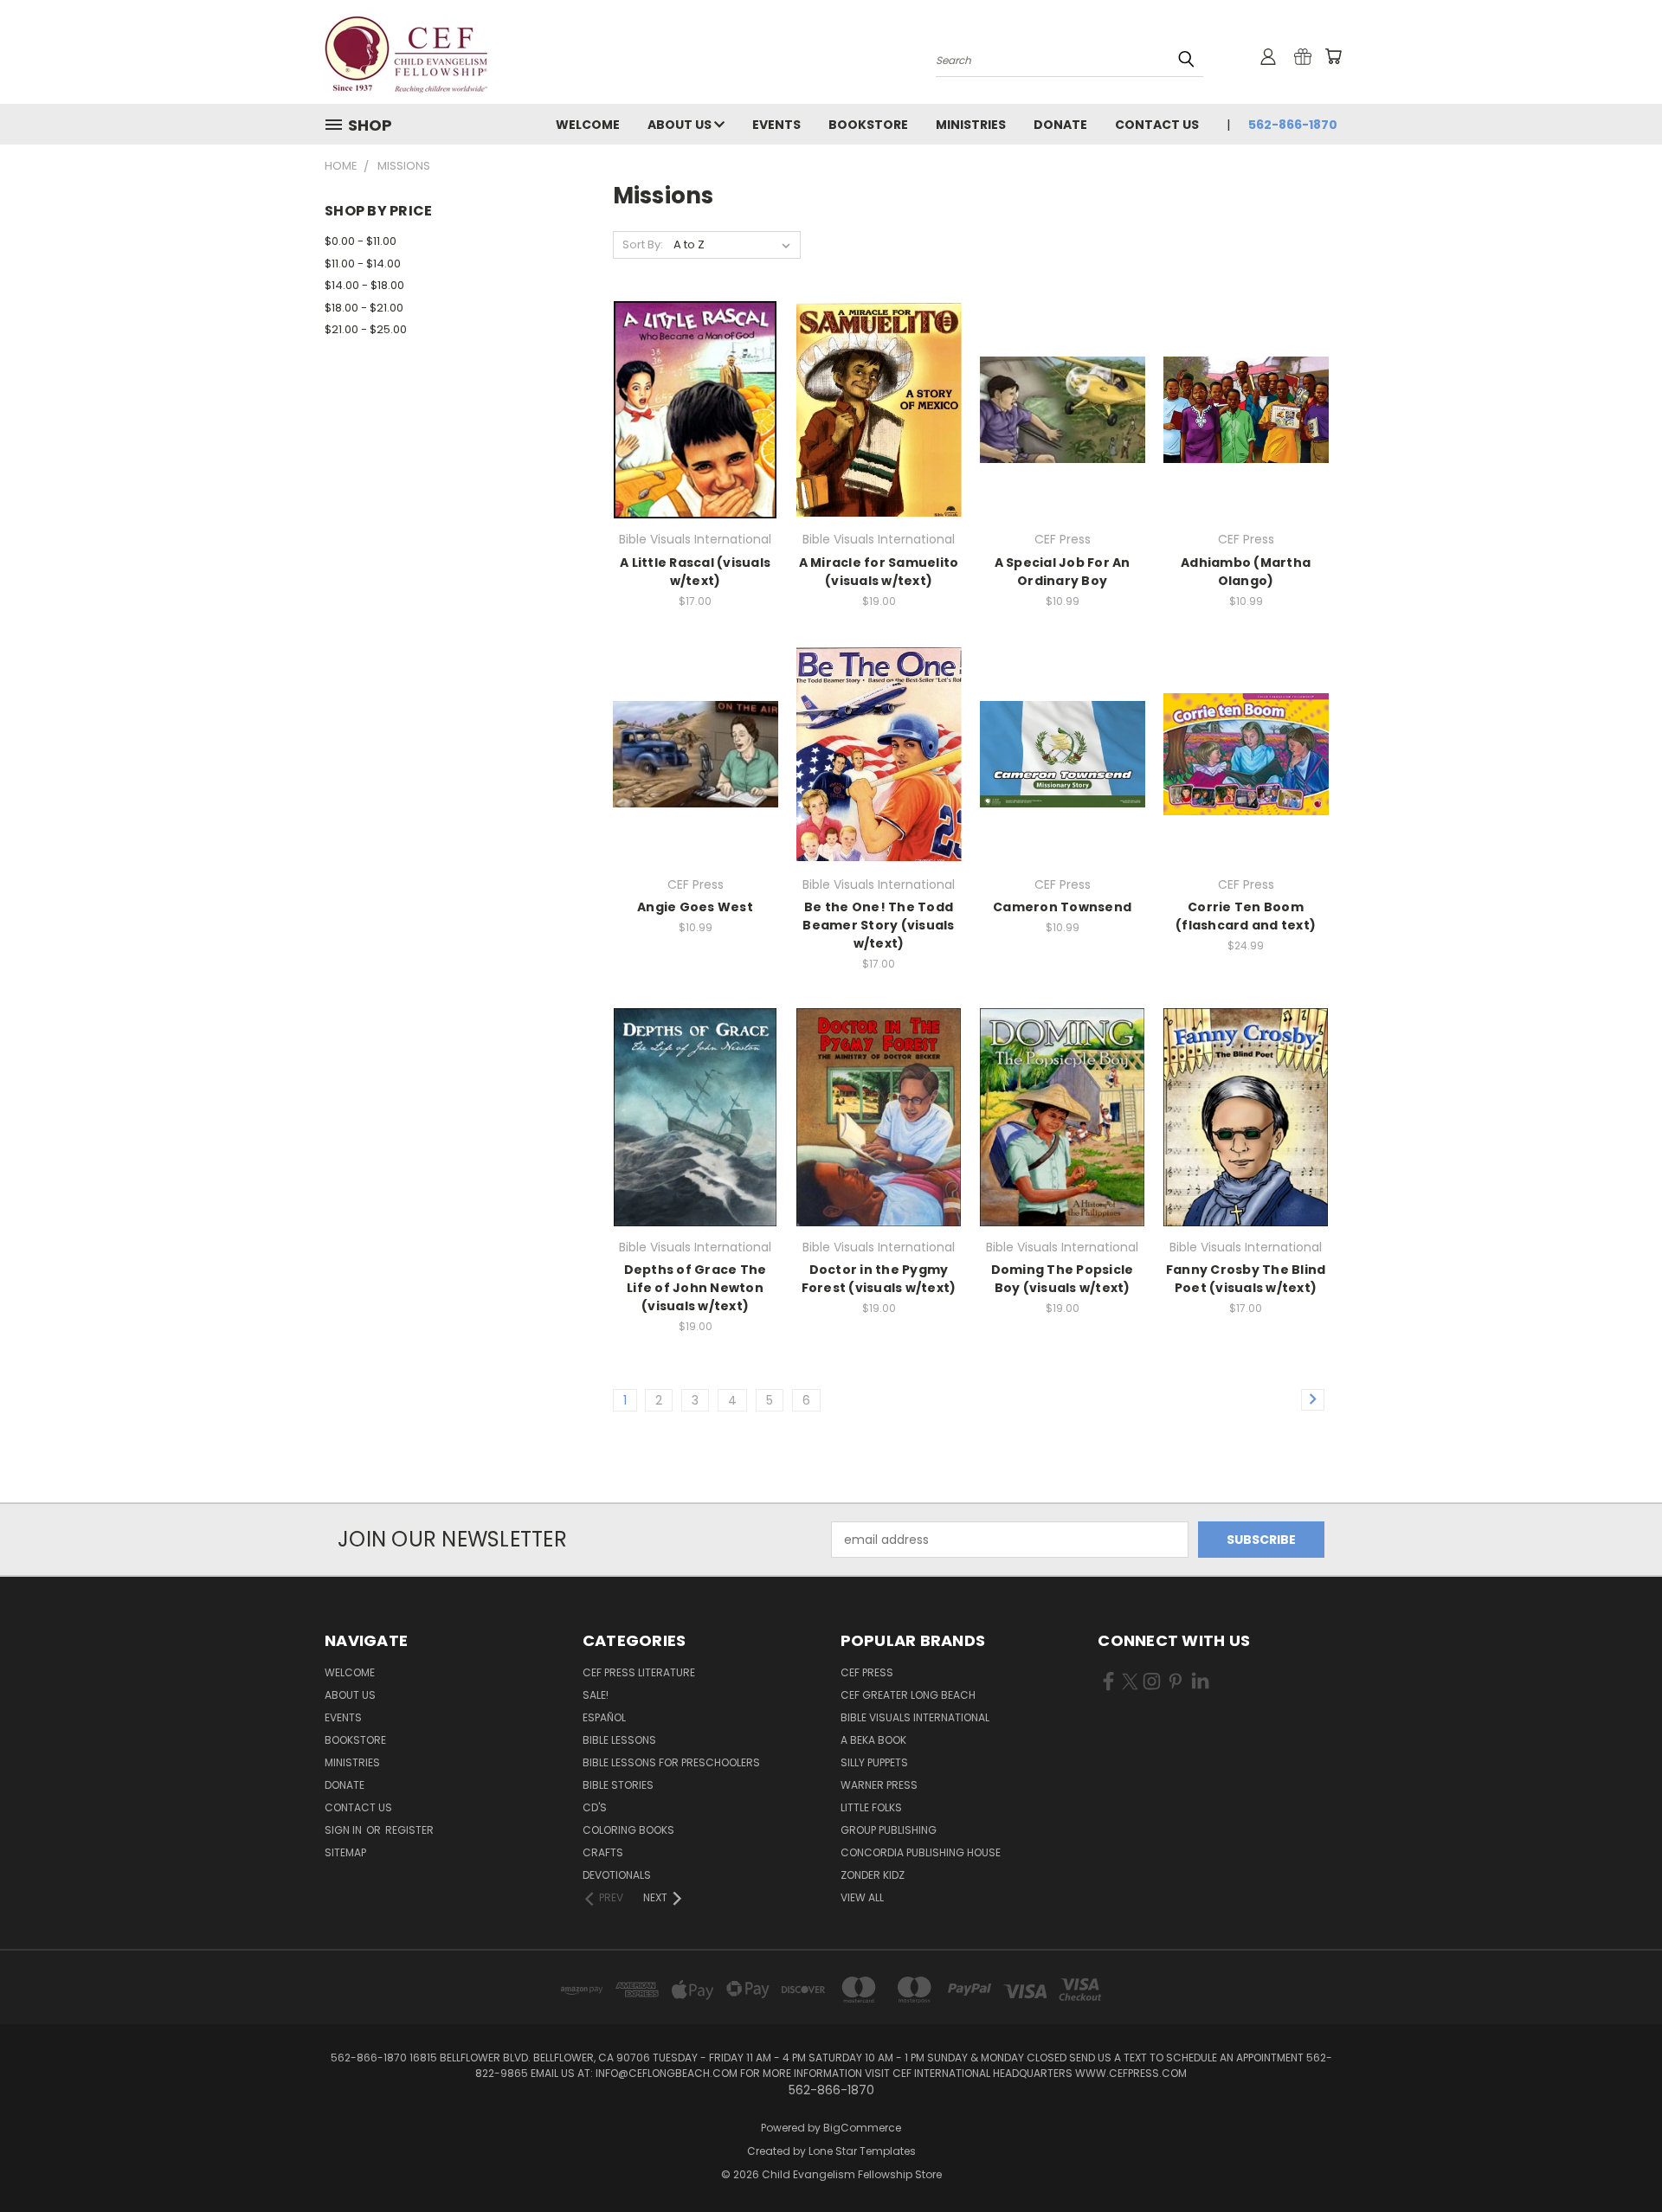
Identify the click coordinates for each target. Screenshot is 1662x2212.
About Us (681, 125)
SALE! (596, 1695)
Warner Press (879, 1785)
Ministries (971, 125)
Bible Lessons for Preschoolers (671, 1762)
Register (409, 1830)
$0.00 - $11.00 (361, 241)
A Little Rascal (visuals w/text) (695, 572)
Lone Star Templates (862, 2151)
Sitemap (345, 1852)
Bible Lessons (619, 1740)
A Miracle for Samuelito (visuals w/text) (879, 572)
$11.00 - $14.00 (363, 264)
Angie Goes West (695, 907)
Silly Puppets (874, 1762)
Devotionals (617, 1875)
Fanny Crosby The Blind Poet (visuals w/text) (1246, 1279)
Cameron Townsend (1062, 907)
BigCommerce (862, 2128)
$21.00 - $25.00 (366, 329)
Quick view (695, 391)
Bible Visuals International (915, 1717)
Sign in (345, 1830)
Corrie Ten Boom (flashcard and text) (1246, 916)
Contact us (1157, 125)
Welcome (588, 125)
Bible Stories (618, 1785)
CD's (595, 1807)
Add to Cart (696, 423)
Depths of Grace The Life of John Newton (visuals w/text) (696, 1288)
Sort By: (643, 244)
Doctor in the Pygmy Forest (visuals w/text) (879, 1279)
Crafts (603, 1852)
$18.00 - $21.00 (364, 308)
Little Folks (871, 1807)
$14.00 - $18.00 (364, 285)
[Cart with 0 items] (1333, 56)
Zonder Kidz (873, 1875)
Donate (1060, 125)
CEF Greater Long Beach (908, 1695)
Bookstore (868, 125)
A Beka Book (873, 1740)
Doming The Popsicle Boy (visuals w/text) (1063, 1279)
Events (776, 125)
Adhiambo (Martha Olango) (1246, 572)
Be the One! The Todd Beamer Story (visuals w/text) (878, 925)
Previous (1617, 2158)
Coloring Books (628, 1830)
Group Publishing (889, 1830)
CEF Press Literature (639, 1672)
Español (604, 1717)
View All (862, 1897)
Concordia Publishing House (921, 1852)
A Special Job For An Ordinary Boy (1063, 572)
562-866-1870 (1293, 125)
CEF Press (867, 1672)
